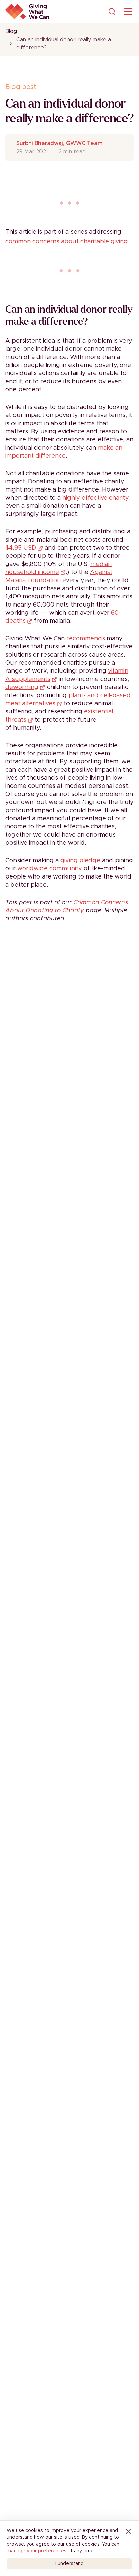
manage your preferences (37, 2551)
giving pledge (80, 861)
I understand (69, 2564)
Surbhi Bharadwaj (40, 143)
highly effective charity (95, 498)
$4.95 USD (21, 548)
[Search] (112, 12)
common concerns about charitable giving (67, 242)
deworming (22, 687)
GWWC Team (84, 143)
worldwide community (50, 869)
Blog (11, 31)
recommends (86, 639)
